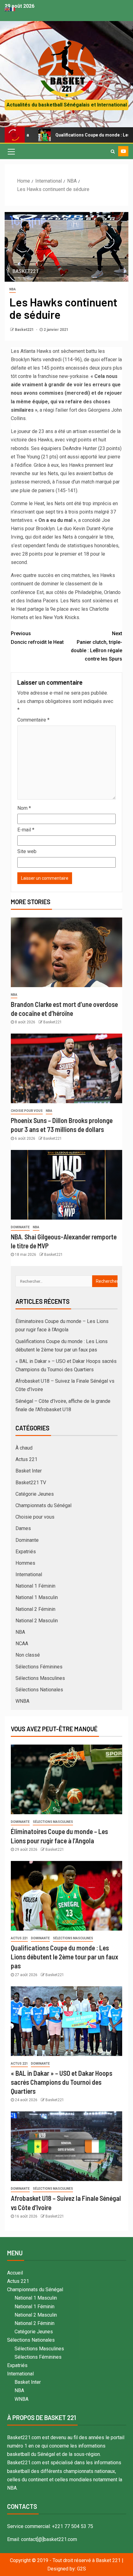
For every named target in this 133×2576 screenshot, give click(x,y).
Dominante (20, 1227)
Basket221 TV (31, 1483)
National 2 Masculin (37, 1621)
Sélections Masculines (40, 1678)
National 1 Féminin (35, 1586)
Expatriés (26, 1552)
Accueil (15, 2273)
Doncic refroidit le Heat (37, 638)
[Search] (113, 151)
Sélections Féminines (39, 1667)
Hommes (25, 1563)
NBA (13, 289)
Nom (24, 808)
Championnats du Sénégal (43, 1505)
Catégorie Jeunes (35, 1494)
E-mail (26, 830)
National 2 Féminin (35, 1609)
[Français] (13, 9)
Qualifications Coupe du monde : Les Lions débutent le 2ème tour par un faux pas (64, 1957)
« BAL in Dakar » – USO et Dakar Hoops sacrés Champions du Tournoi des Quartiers (62, 2082)
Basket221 (25, 330)
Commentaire (33, 720)
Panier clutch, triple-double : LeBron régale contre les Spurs (97, 646)
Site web (27, 851)
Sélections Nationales (39, 1690)
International (29, 1574)
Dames (23, 1528)
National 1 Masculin (37, 1597)
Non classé (28, 1655)
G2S (82, 2569)
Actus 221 (26, 1459)
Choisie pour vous (27, 1111)
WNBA (22, 1701)
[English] (7, 9)
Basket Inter (29, 1471)
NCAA (22, 1644)
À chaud (24, 1448)
